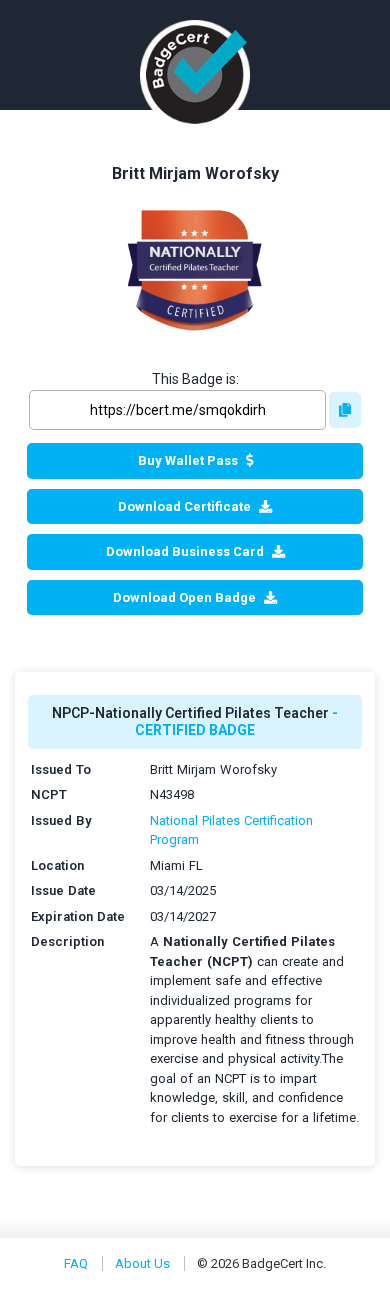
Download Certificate (184, 506)
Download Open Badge (184, 597)
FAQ (76, 1263)
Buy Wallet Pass (188, 460)
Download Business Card (185, 551)
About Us (142, 1263)
